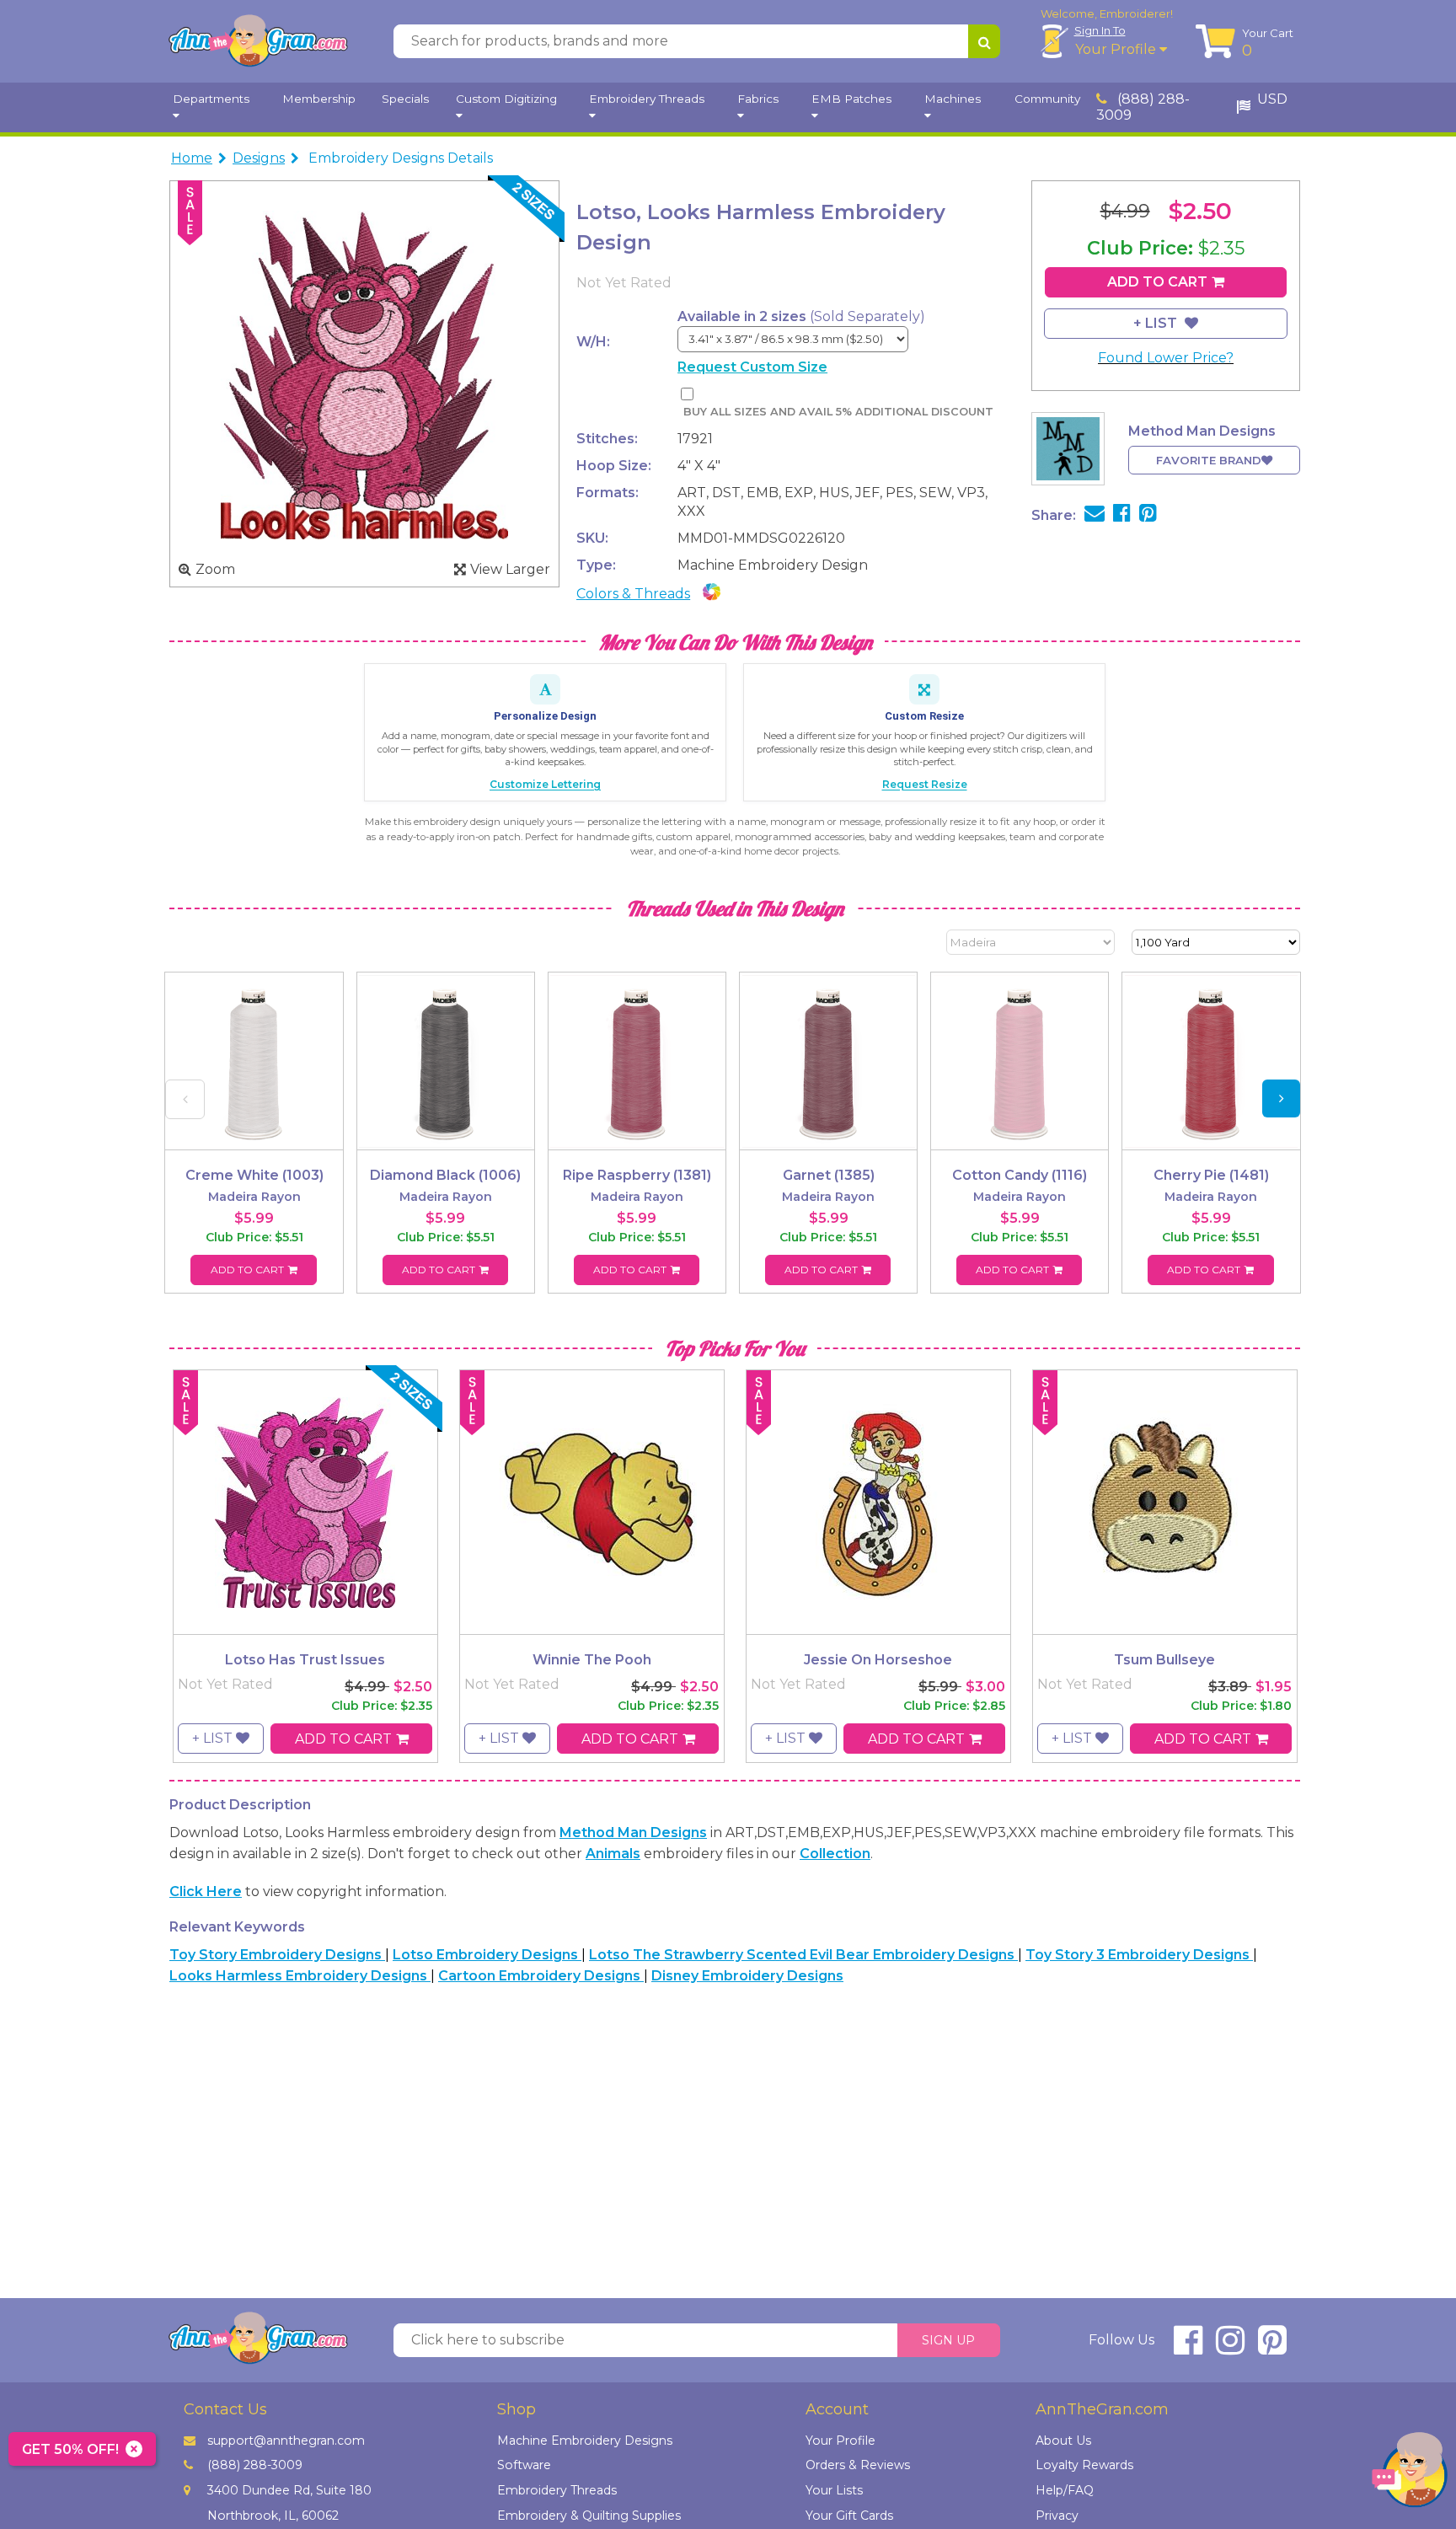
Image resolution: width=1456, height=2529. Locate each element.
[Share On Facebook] (1122, 515)
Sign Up (948, 2340)
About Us (1063, 2441)
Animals (613, 1854)
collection (835, 1854)
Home (192, 158)
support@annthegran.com (286, 2441)
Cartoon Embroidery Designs (541, 1976)
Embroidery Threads (557, 2490)
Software (524, 2465)
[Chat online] (1410, 2474)
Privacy (1057, 2516)
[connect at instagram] (1230, 2347)
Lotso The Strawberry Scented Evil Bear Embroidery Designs (803, 1955)
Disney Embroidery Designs (747, 1976)
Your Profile (1117, 49)
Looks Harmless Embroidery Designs (300, 1976)
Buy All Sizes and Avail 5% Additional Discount (838, 412)
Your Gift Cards (849, 2516)
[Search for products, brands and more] (984, 41)
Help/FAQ (1065, 2490)
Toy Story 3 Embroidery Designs (1139, 1955)
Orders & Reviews (858, 2465)
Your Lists (834, 2490)
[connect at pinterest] (1272, 2347)
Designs (259, 158)
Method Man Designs (633, 1832)
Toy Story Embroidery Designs (277, 1955)
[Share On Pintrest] (1148, 515)
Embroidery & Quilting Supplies (589, 2516)
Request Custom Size (752, 367)
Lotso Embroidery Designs (487, 1955)
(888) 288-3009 (1143, 107)
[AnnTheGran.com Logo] (258, 41)
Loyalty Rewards (1084, 2465)
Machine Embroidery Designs (585, 2441)
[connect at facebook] (1188, 2347)
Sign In (1100, 30)
